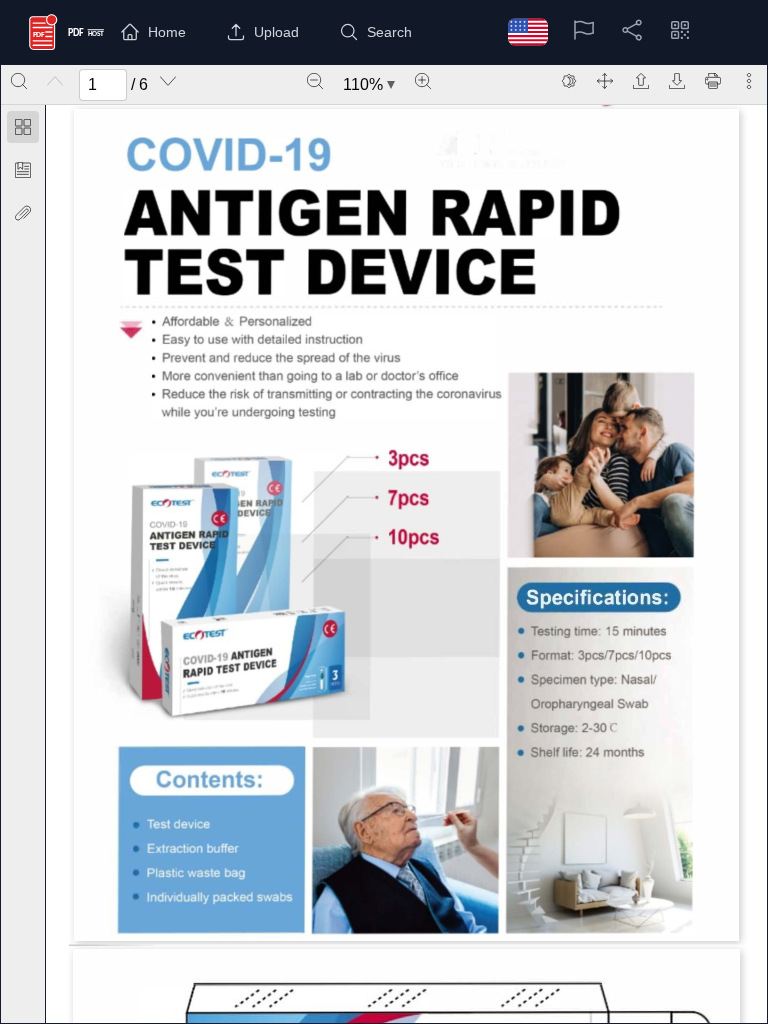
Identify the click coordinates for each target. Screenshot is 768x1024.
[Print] (713, 81)
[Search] (19, 81)
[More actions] (749, 81)
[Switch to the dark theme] (569, 81)
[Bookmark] (23, 170)
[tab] (23, 130)
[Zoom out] (315, 81)
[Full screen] (605, 81)
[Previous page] (55, 81)
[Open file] (641, 81)
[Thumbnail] (23, 127)
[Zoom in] (423, 81)
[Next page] (168, 81)
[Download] (677, 81)
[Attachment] (23, 213)
